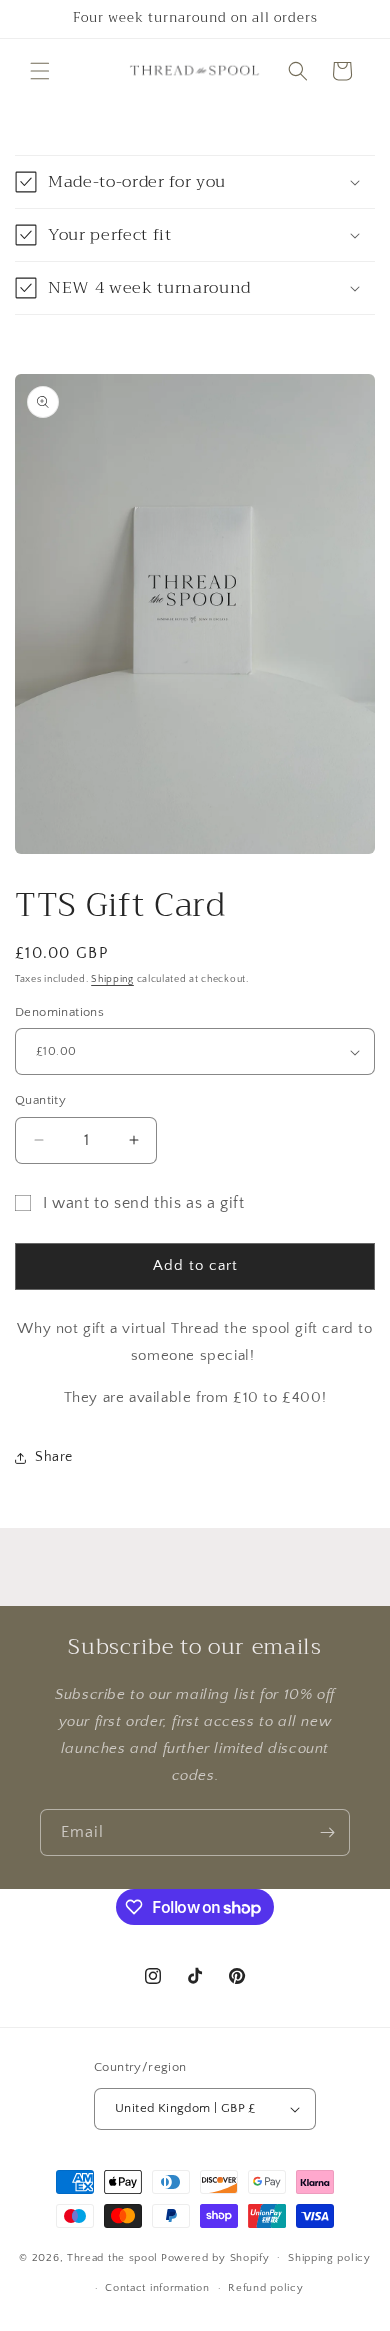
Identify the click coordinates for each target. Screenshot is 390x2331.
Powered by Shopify (215, 2257)
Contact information (157, 2288)
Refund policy (265, 2288)
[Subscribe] (327, 1832)
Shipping (112, 979)
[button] (40, 71)
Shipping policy (329, 2258)
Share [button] (54, 1457)
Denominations (59, 1012)
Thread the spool (112, 2257)
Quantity (40, 1100)
